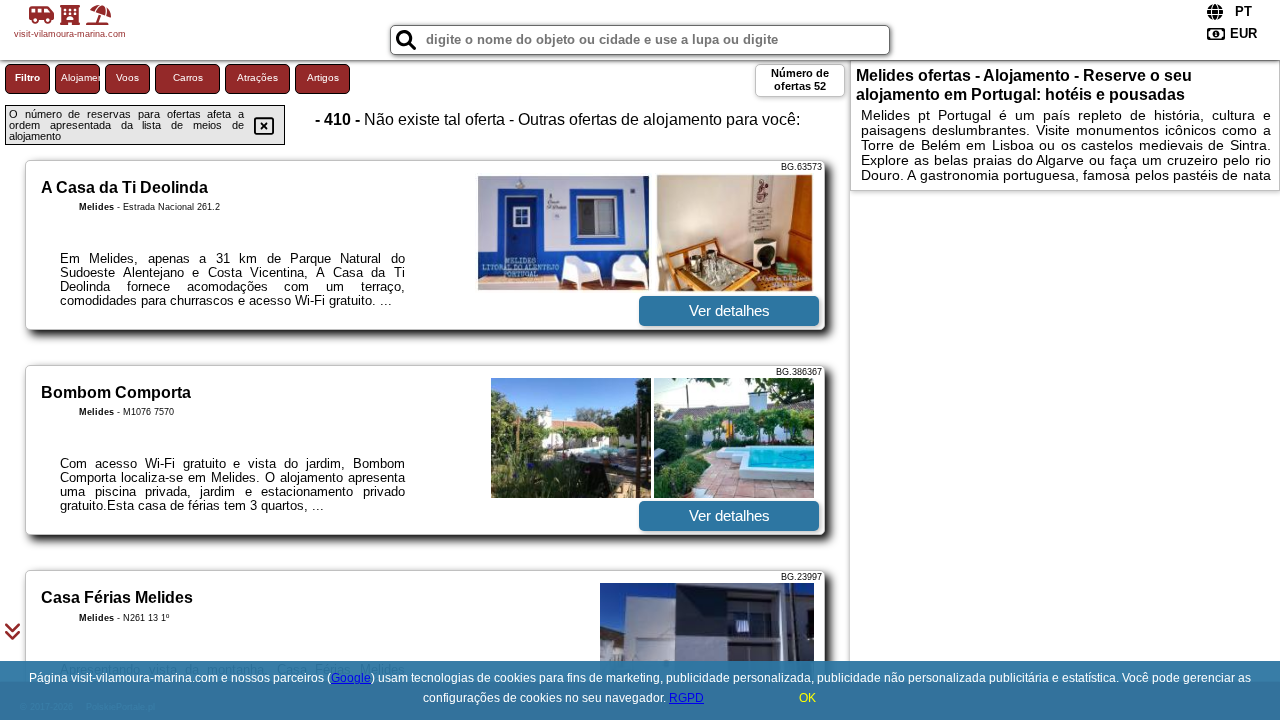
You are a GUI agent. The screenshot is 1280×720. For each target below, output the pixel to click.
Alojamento (80, 77)
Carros (188, 77)
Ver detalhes (729, 310)
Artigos (323, 77)
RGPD (686, 698)
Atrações (257, 77)
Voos (127, 77)
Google (351, 678)
